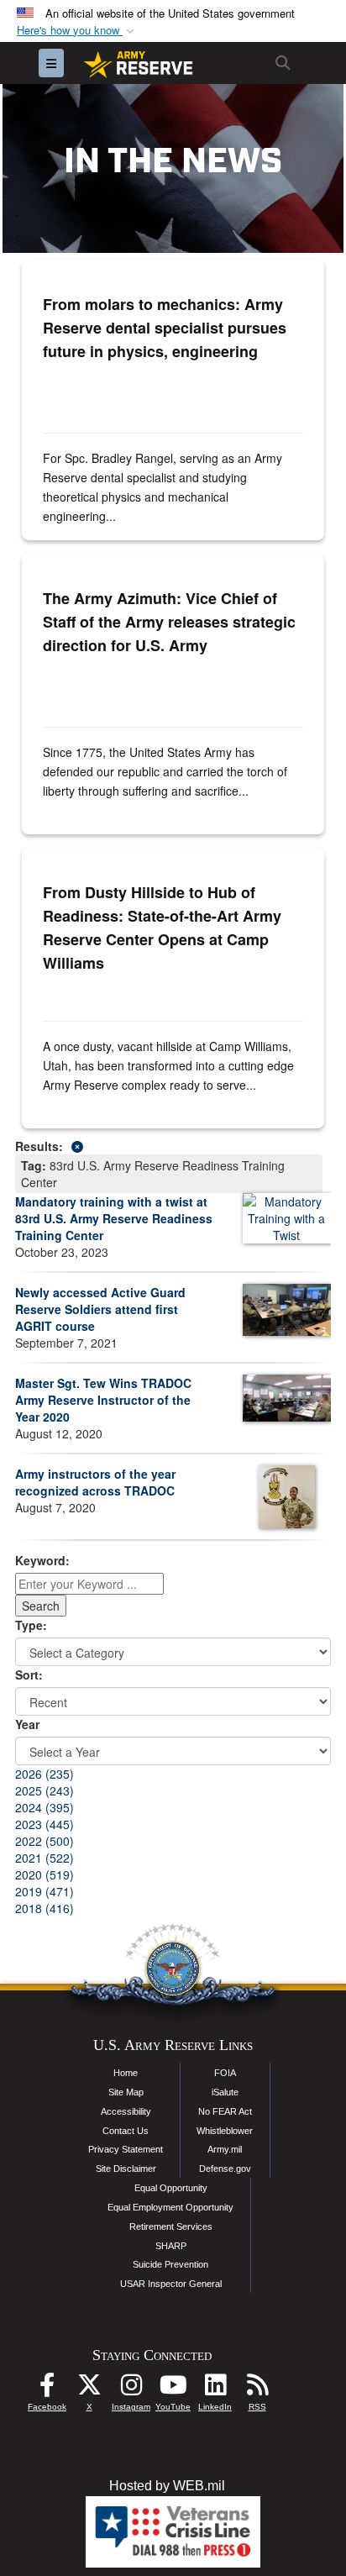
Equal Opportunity (171, 2188)
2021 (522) (45, 1858)
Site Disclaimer (126, 2169)
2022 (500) (45, 1841)
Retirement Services (171, 2226)
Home (126, 2073)
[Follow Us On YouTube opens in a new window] (173, 2389)
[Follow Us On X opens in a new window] (89, 2389)
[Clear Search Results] (173, 1145)
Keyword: (42, 1560)
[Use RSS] (257, 2389)
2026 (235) (45, 1774)
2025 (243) (45, 1790)
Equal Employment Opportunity (170, 2207)
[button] (77, 31)
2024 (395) (45, 1807)
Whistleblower (225, 2131)
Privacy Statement (126, 2149)
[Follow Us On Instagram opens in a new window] (131, 2389)
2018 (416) (45, 1908)
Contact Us (126, 2131)
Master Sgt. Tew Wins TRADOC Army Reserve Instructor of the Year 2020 (103, 1400)
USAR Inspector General (171, 2284)
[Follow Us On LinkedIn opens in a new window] (215, 2389)
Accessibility (126, 2111)
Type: (31, 1625)
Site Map (126, 2092)
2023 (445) (45, 1824)
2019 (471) (45, 1891)
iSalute (225, 2092)
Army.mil (225, 2149)
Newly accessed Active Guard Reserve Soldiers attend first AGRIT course (100, 1309)
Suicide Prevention (170, 2264)
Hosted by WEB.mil (167, 2486)
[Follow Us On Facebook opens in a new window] (47, 2389)
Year (27, 1724)
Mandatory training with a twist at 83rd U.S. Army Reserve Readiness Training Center (114, 1218)
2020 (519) (45, 1874)
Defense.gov (225, 2169)
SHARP (171, 2246)
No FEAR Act (225, 2111)
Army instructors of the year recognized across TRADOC (95, 1482)
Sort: (29, 1674)
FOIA (225, 2073)
